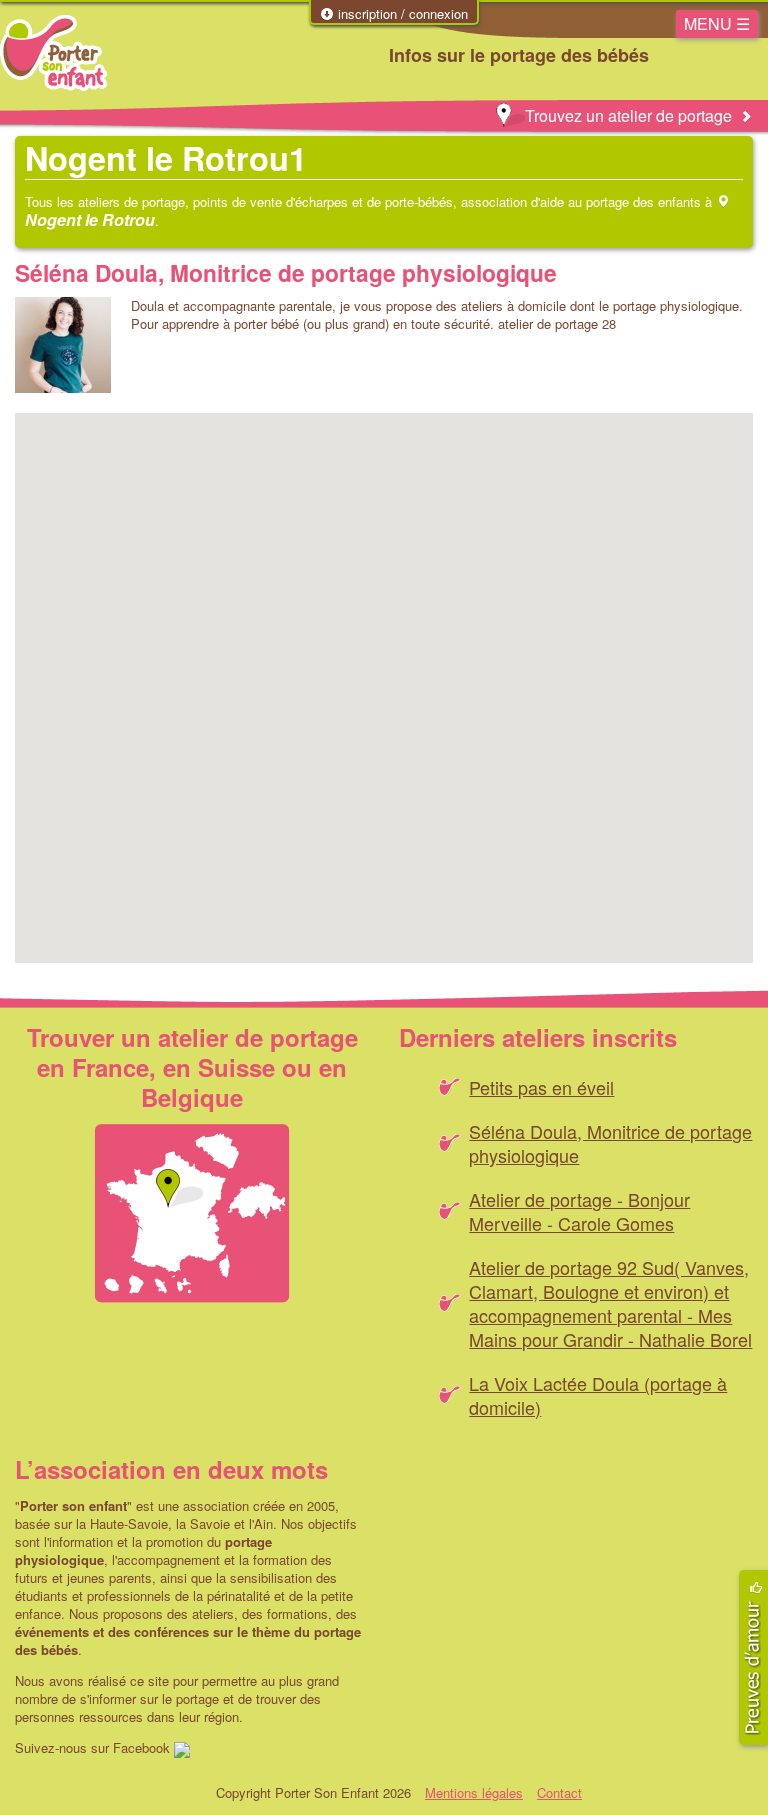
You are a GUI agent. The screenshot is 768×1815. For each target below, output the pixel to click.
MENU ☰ (717, 23)
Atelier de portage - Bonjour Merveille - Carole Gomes (579, 1211)
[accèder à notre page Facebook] (182, 1747)
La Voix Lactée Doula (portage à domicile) (598, 1395)
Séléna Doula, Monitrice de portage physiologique (286, 272)
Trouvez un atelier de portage (628, 115)
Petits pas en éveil (541, 1087)
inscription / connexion (401, 14)
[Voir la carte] (192, 1213)
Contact (559, 1792)
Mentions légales (474, 1792)
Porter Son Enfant (53, 53)
